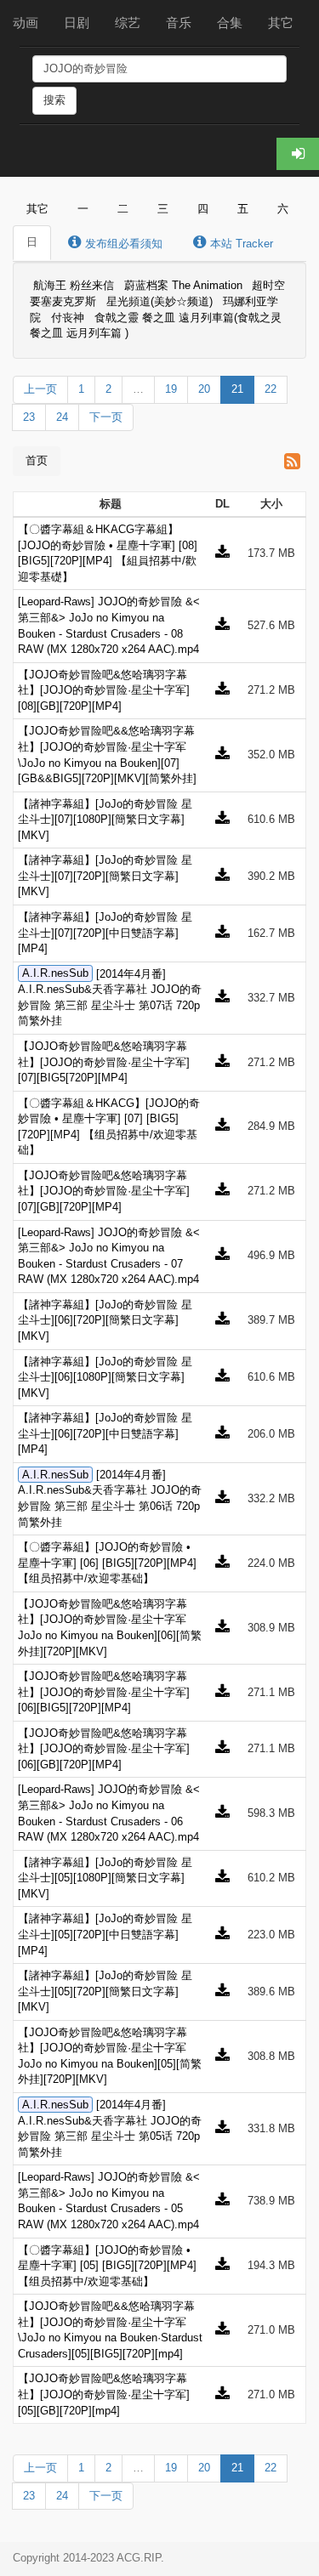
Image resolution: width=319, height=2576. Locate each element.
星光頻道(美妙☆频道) (159, 301)
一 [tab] (83, 209)
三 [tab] (163, 209)
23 (29, 417)
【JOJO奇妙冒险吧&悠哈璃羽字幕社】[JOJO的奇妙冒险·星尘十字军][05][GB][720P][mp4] (104, 2394)
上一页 (40, 389)
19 (171, 389)
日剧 (77, 23)
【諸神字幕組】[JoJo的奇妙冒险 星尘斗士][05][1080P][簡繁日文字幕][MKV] (105, 1878)
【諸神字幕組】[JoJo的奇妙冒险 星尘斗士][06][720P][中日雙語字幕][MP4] (105, 1433)
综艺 (128, 23)
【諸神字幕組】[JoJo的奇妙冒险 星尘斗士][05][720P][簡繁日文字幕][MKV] (105, 1991)
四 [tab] (203, 209)
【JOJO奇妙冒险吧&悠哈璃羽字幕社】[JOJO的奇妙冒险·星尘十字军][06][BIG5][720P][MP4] (104, 1692)
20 (204, 389)
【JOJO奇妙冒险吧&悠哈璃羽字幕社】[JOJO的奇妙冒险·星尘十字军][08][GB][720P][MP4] (104, 690)
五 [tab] (243, 209)
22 (271, 389)
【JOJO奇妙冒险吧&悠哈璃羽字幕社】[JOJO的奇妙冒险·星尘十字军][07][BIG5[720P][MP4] (104, 1062)
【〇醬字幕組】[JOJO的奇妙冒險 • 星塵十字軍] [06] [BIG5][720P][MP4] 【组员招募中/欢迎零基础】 (107, 1563)
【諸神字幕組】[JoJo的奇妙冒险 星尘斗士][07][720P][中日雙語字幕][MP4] (105, 933)
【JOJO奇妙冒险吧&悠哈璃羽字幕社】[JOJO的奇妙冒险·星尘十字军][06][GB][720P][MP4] (104, 1749)
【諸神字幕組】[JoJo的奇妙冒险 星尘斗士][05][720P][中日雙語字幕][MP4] (105, 1934)
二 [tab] (123, 209)
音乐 (179, 23)
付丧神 (68, 318)
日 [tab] (32, 242)
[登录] (298, 154)
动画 (26, 23)
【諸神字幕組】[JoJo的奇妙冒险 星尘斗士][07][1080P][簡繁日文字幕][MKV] (105, 820)
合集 (230, 23)
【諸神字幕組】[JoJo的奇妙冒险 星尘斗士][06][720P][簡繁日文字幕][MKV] (105, 1320)
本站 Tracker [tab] (240, 244)
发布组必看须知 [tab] (122, 244)
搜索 (54, 100)
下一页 (106, 417)
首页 (37, 460)
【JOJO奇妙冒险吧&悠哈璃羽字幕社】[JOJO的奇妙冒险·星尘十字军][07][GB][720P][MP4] (104, 1191)
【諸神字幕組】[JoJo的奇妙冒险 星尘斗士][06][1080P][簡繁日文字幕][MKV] (105, 1377)
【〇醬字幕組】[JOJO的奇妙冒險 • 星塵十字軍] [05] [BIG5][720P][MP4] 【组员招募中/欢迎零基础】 (107, 2266)
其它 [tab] (37, 209)
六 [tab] (283, 209)
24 (62, 417)
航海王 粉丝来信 (74, 286)
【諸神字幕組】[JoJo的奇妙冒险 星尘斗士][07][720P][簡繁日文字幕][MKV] (105, 876)
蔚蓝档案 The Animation (183, 286)
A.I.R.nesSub (55, 974)
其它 (281, 23)
